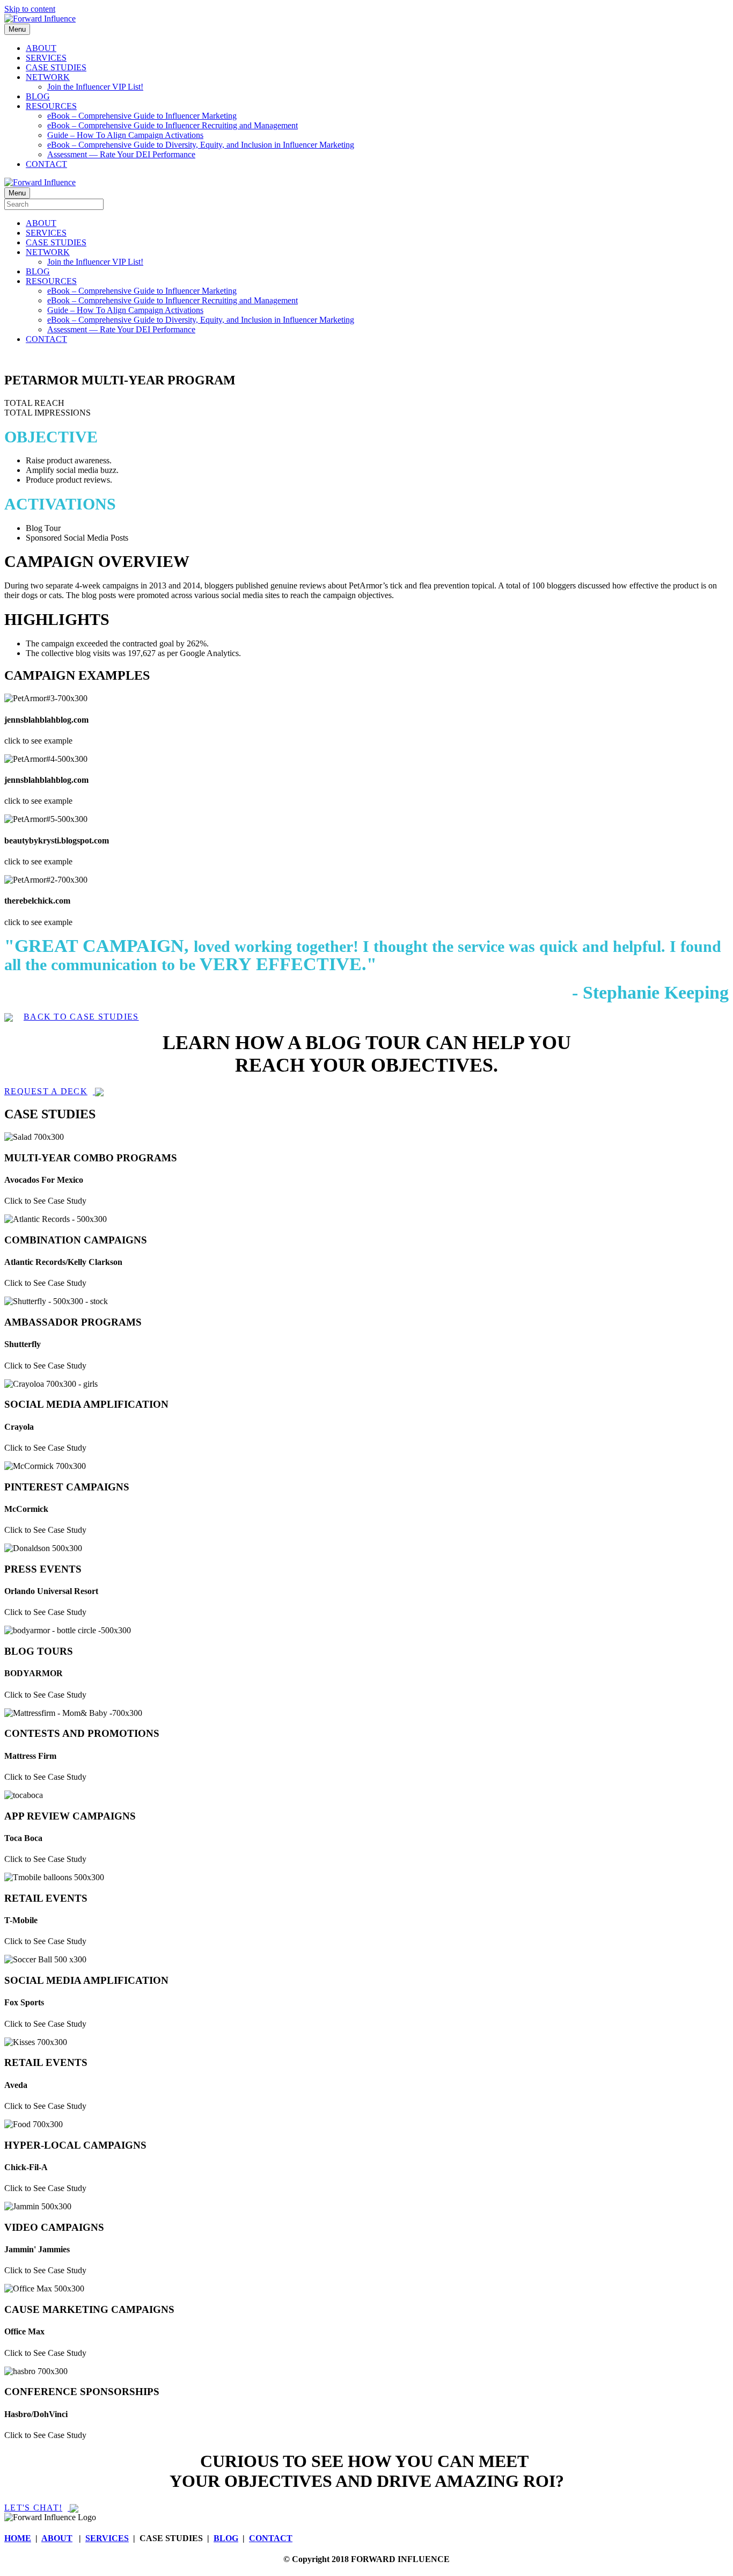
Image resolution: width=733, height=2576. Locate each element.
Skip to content (30, 9)
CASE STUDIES (56, 67)
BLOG (38, 96)
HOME (18, 2538)
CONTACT (46, 164)
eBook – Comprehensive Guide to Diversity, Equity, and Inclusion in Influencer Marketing (201, 145)
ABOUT (41, 48)
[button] (72, 1017)
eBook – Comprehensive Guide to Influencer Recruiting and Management (173, 125)
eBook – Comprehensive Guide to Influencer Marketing (142, 116)
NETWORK (48, 77)
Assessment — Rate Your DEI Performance (121, 154)
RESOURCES (51, 106)
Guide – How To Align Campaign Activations (125, 135)
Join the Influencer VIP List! (95, 87)
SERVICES (46, 58)
